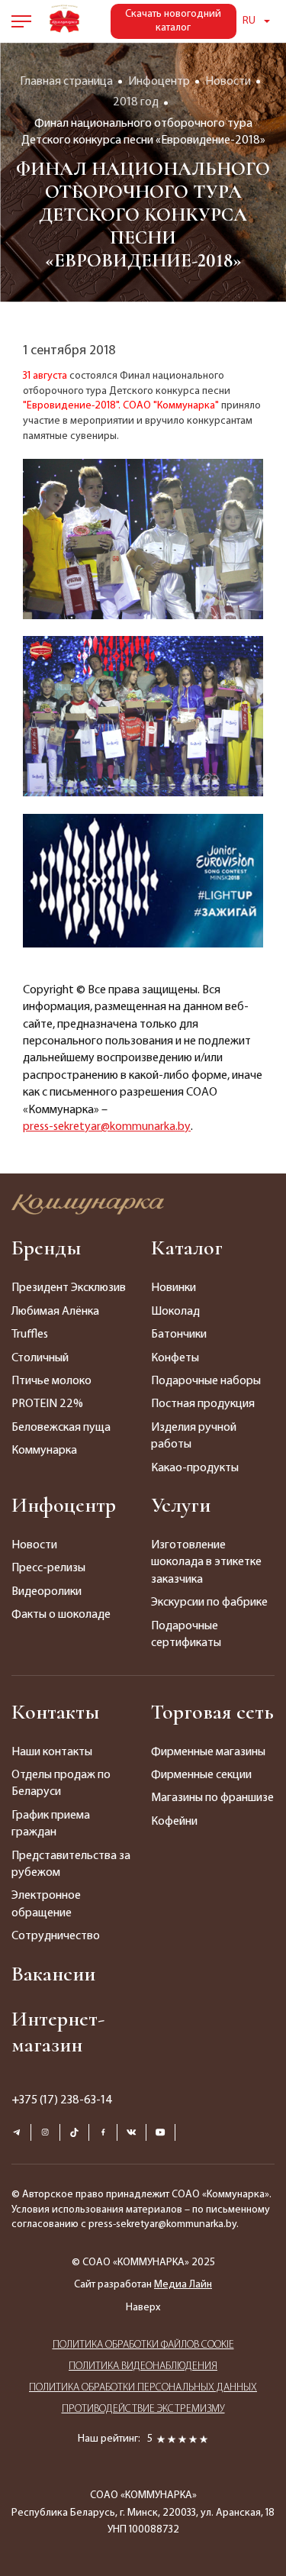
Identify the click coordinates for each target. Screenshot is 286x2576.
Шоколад (175, 1312)
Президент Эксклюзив (69, 1288)
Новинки (174, 1288)
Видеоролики (47, 1592)
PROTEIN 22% (47, 1404)
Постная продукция (203, 1404)
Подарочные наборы (206, 1381)
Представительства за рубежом (71, 1864)
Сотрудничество (56, 1936)
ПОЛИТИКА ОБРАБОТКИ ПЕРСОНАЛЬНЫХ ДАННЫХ (143, 2388)
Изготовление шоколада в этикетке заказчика (206, 1562)
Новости (34, 1545)
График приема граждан (51, 1824)
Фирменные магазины (208, 1752)
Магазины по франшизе (212, 1798)
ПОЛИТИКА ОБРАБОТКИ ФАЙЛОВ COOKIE (143, 2345)
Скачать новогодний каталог (173, 21)
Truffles (30, 1335)
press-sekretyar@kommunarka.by (107, 1127)
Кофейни (174, 1822)
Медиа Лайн (183, 2285)
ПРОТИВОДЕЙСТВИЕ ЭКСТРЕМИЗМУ (143, 2409)
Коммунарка (44, 1451)
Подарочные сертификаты (186, 1635)
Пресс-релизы (48, 1568)
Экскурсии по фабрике (209, 1603)
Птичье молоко (51, 1381)
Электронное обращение (46, 1904)
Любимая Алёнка (55, 1312)
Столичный (40, 1358)
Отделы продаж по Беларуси (61, 1784)
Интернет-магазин (58, 2032)
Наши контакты (52, 1752)
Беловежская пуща (61, 1428)
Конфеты (175, 1358)
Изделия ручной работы (194, 1436)
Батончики (179, 1335)
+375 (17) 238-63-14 (62, 2100)
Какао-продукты (195, 1468)
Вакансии (53, 1974)
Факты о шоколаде (61, 1615)
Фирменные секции (201, 1775)
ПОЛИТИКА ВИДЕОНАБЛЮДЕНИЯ (143, 2366)
